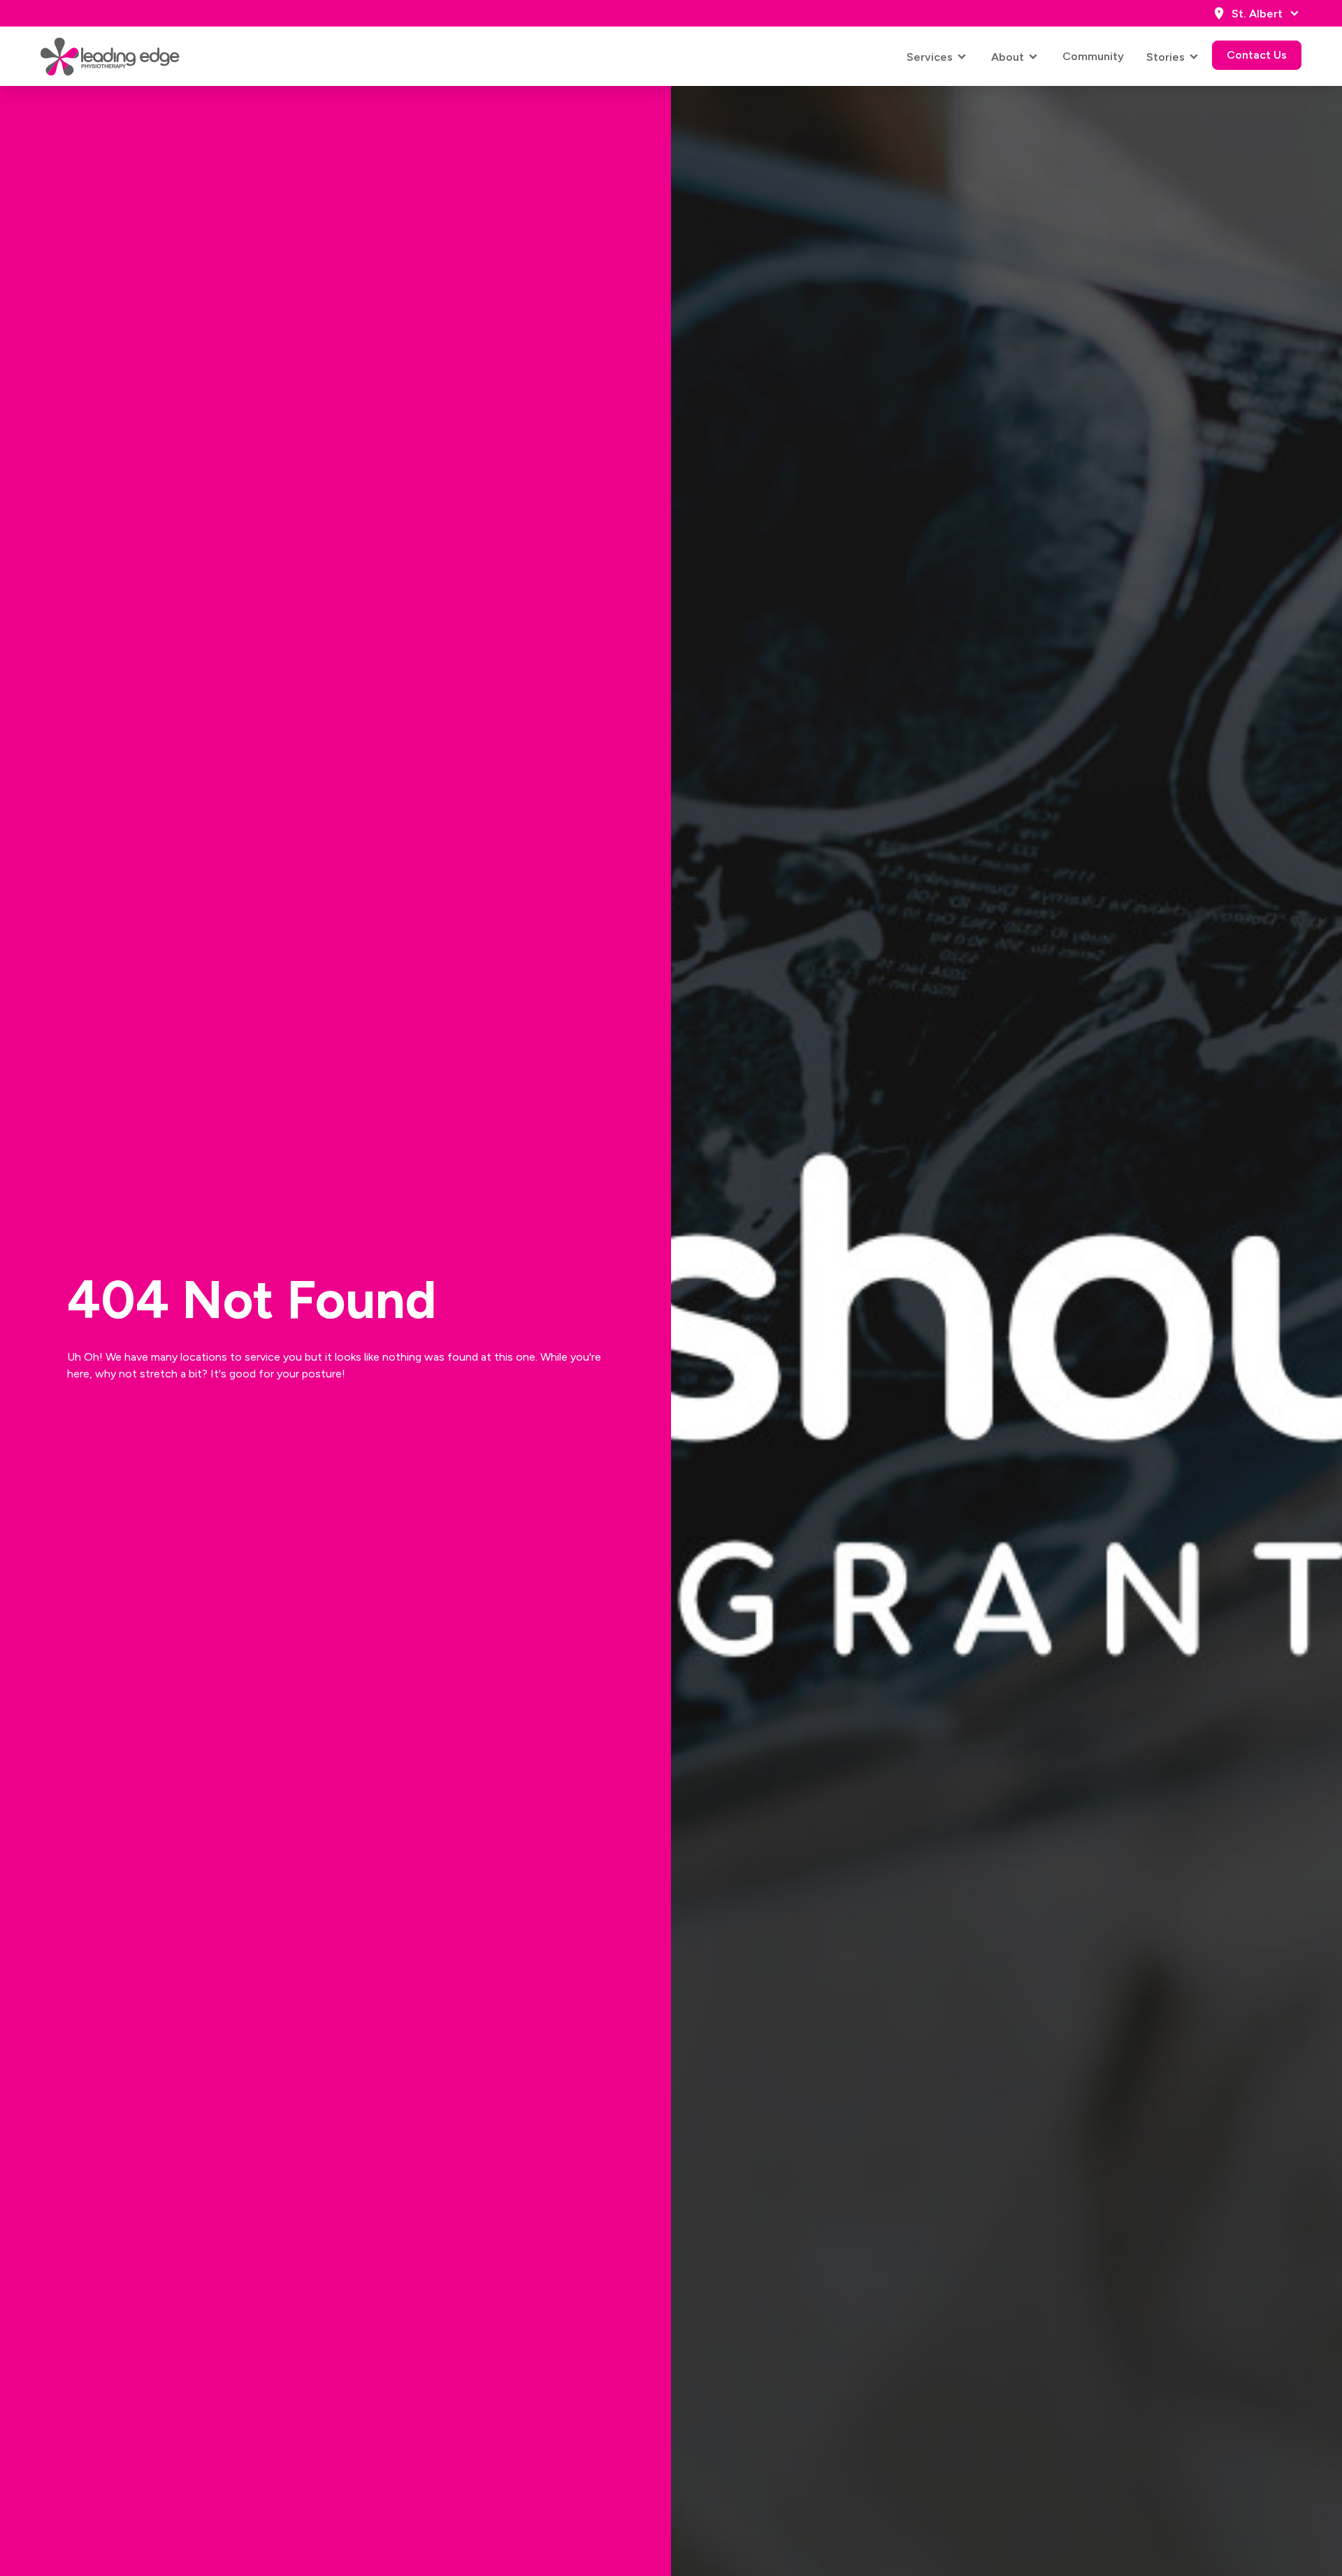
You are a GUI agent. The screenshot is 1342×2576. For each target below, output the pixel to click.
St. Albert (1257, 14)
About (1008, 57)
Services (930, 57)
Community (1093, 56)
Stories (1166, 57)
